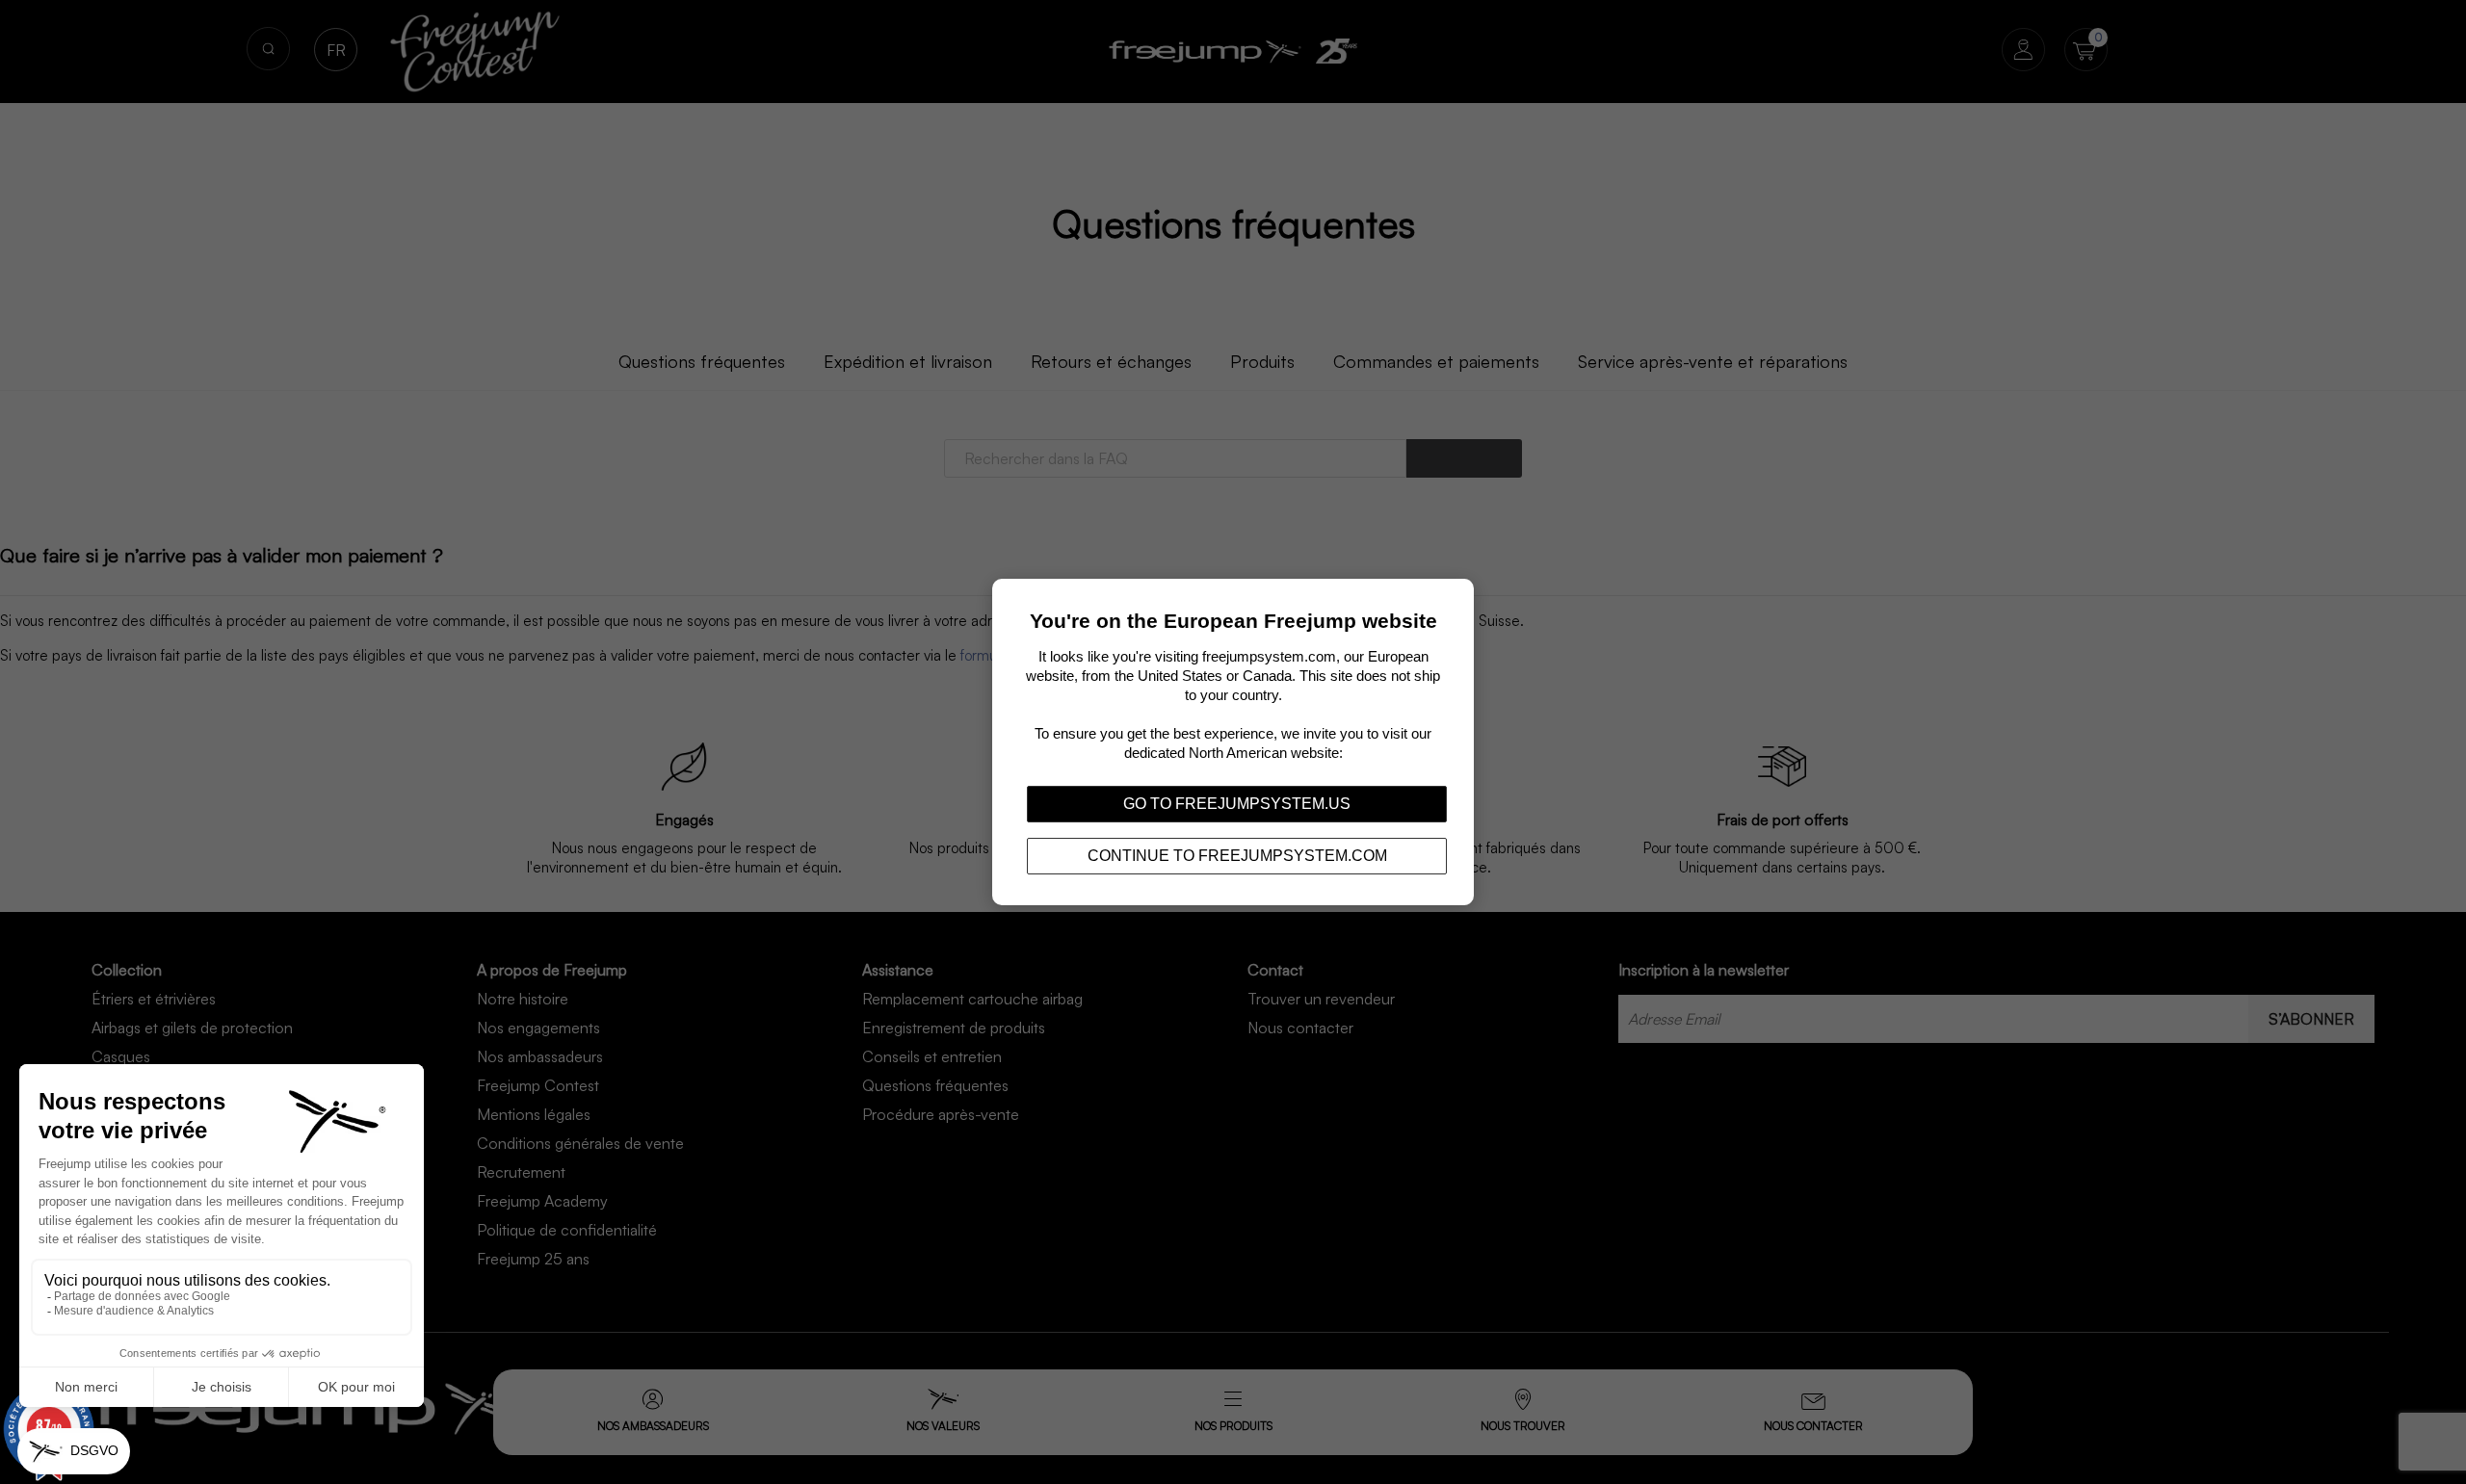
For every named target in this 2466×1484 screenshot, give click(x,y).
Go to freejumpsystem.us (1237, 804)
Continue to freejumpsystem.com (1237, 856)
